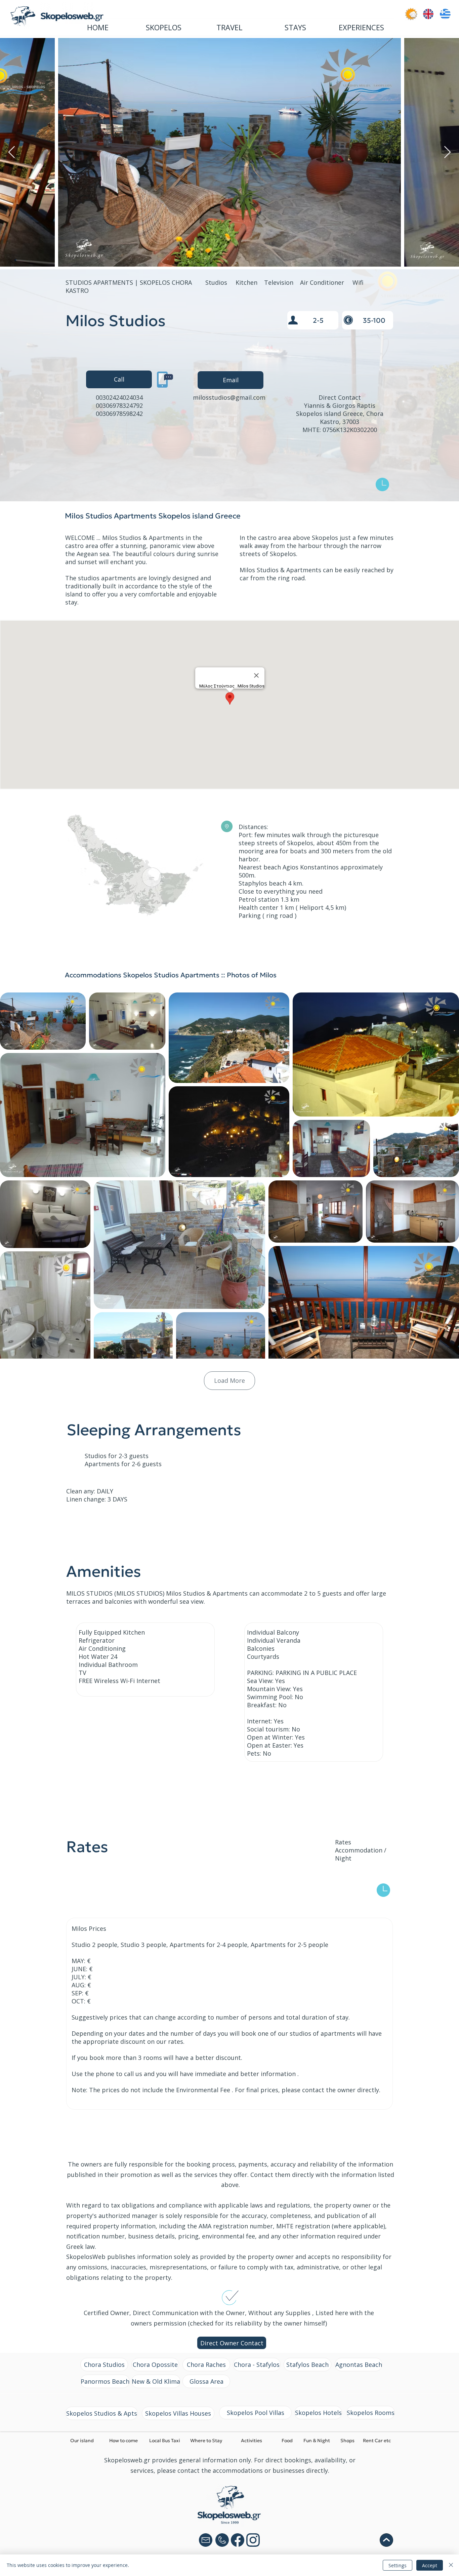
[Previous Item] (12, 152)
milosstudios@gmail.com (229, 397)
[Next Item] (447, 152)
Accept (430, 2565)
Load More (229, 1380)
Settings (398, 2565)
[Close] (451, 2565)
